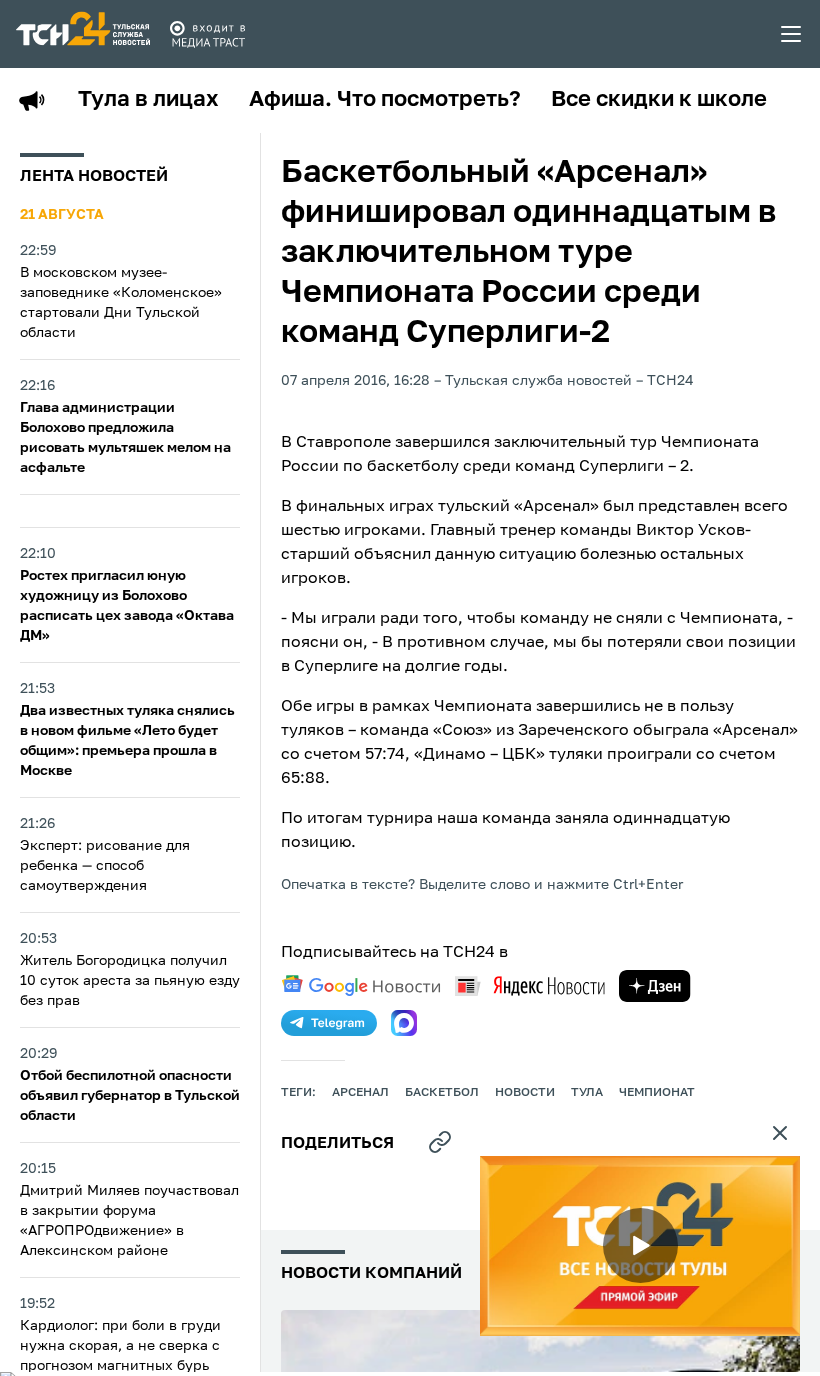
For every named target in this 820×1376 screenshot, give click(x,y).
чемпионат (657, 1093)
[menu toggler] (792, 34)
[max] (404, 1023)
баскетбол (442, 1093)
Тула (587, 1093)
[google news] (361, 986)
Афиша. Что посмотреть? (385, 100)
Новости (525, 1093)
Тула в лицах (148, 100)
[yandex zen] (655, 986)
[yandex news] (530, 985)
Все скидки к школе (659, 100)
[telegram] (329, 1023)
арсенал (360, 1093)
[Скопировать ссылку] (440, 1142)
